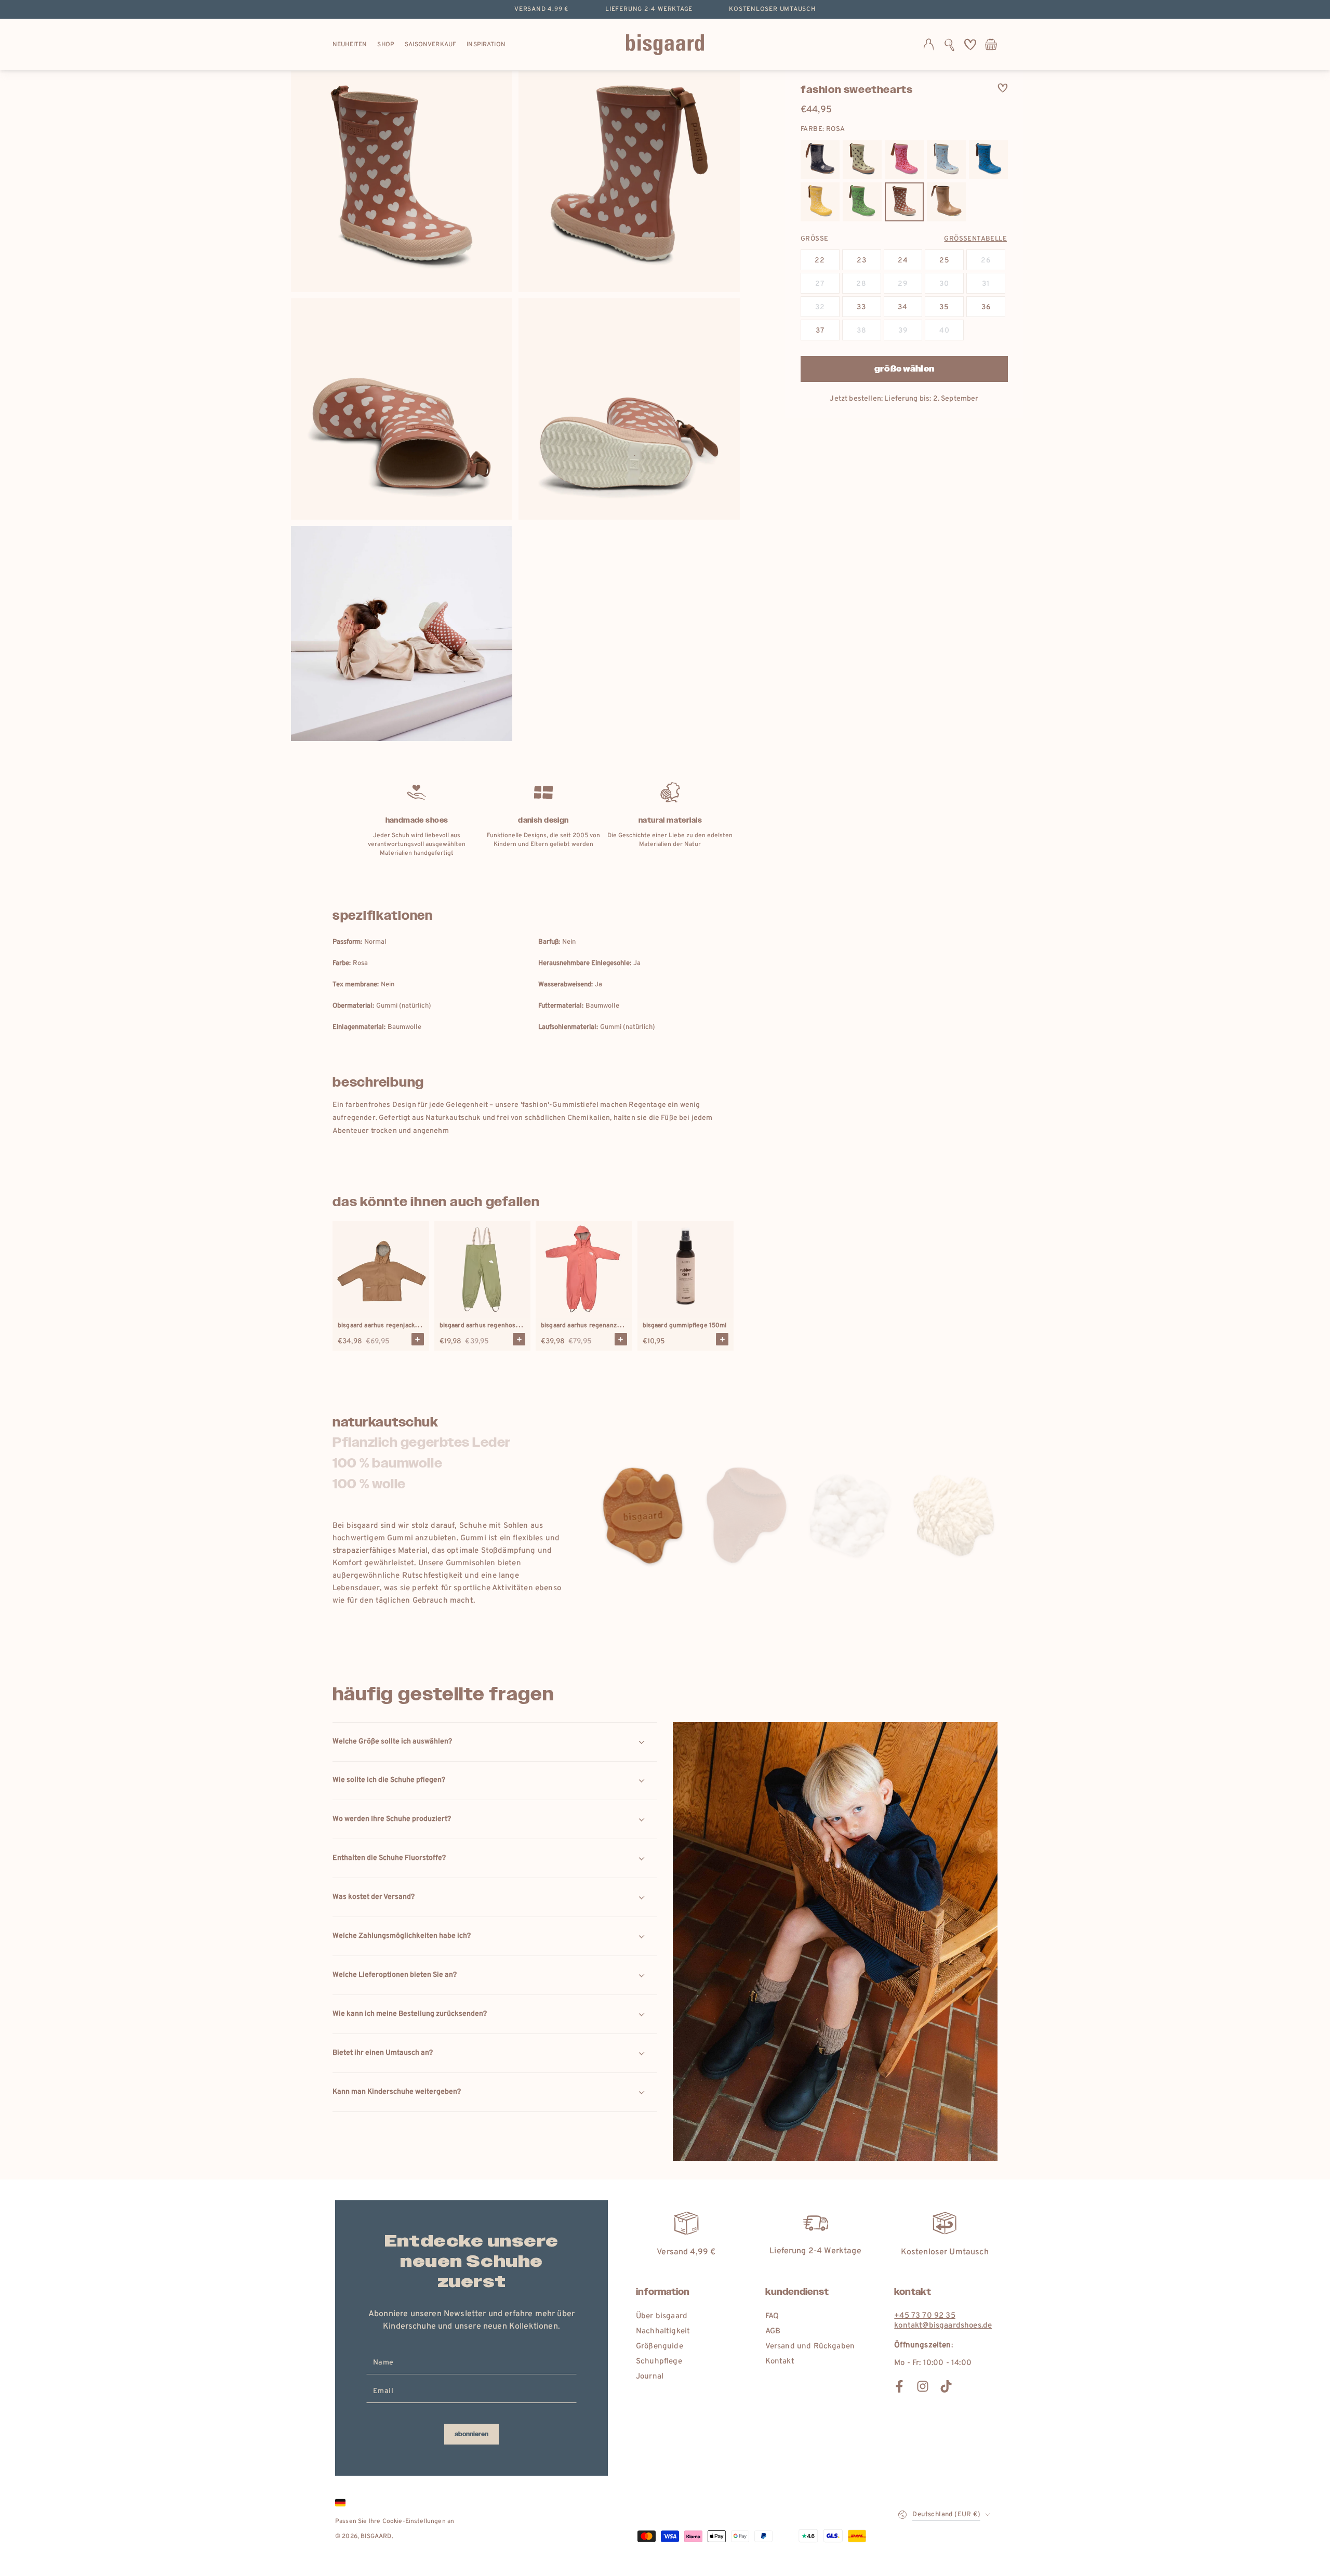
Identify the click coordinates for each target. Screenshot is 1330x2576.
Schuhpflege (659, 2362)
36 (986, 307)
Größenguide (660, 2347)
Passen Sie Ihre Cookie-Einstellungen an (395, 2521)
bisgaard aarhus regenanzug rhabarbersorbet (608, 1326)
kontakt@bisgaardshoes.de (943, 2326)
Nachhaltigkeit (663, 2331)
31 (986, 284)
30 (944, 284)
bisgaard (376, 2537)
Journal (650, 2377)
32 (820, 307)
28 (861, 284)
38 (862, 331)
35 (944, 307)
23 (862, 261)
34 (903, 307)
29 (903, 284)
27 (820, 284)
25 (945, 261)
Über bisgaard (662, 2316)
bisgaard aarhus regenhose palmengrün (498, 1326)
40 (945, 331)
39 (903, 331)
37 (820, 331)
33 (861, 307)
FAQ (772, 2316)
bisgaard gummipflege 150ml (685, 1326)
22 (820, 261)
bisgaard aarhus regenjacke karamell (391, 1326)
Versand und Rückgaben (810, 2347)
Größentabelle (975, 239)
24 (903, 261)
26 (986, 261)
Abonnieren (471, 2434)
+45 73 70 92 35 (925, 2316)
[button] (949, 45)
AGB (773, 2331)
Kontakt (780, 2362)
